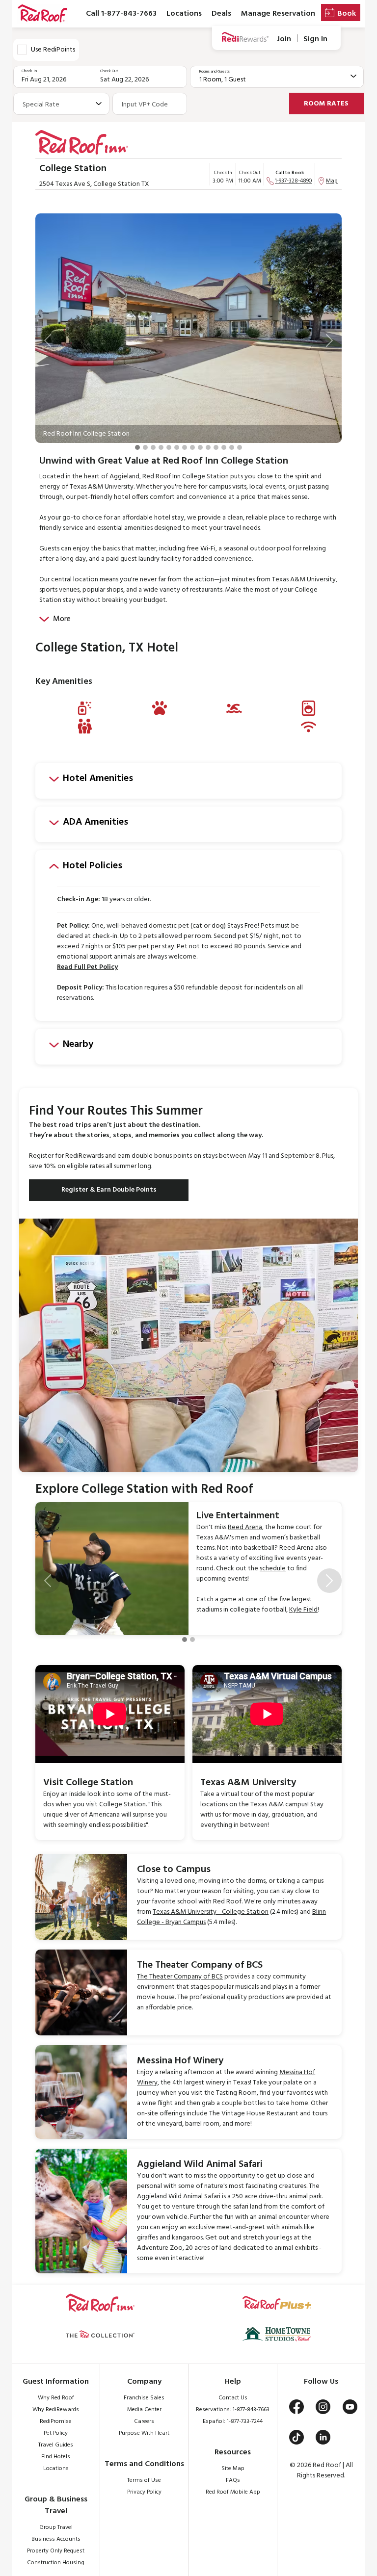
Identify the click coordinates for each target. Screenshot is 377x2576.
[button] (48, 340)
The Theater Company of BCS (180, 1977)
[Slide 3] (153, 447)
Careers (144, 2421)
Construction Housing (56, 2563)
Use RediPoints (53, 50)
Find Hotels (56, 2457)
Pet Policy (56, 2433)
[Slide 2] (145, 447)
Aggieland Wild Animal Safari (179, 2197)
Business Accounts (56, 2539)
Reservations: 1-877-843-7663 (233, 2410)
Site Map (233, 2469)
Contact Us (233, 2398)
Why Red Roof (56, 2398)
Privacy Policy (144, 2492)
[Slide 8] (192, 447)
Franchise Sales (144, 2398)
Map (332, 181)
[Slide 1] (137, 447)
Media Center (144, 2410)
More (62, 619)
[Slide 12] (224, 447)
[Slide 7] (185, 447)
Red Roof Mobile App (233, 2492)
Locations (184, 14)
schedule (273, 1569)
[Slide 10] (208, 447)
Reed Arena (245, 1527)
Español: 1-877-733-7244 (233, 2421)
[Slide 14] (240, 447)
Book (347, 14)
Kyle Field (303, 1610)
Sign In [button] (315, 39)
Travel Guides (56, 2445)
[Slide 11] (216, 447)
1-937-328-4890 (294, 181)
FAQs (233, 2480)
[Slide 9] (200, 447)
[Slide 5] (169, 447)
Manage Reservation (278, 14)
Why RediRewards (56, 2410)
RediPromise (56, 2421)
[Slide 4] (161, 447)
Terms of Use (144, 2480)
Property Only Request (56, 2551)
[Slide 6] (177, 447)
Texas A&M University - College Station (211, 1912)
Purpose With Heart (144, 2433)
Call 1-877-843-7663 (121, 14)
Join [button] (284, 39)
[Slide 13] (232, 447)
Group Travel (56, 2527)
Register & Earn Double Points (109, 1190)
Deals (221, 14)
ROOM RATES (326, 104)
